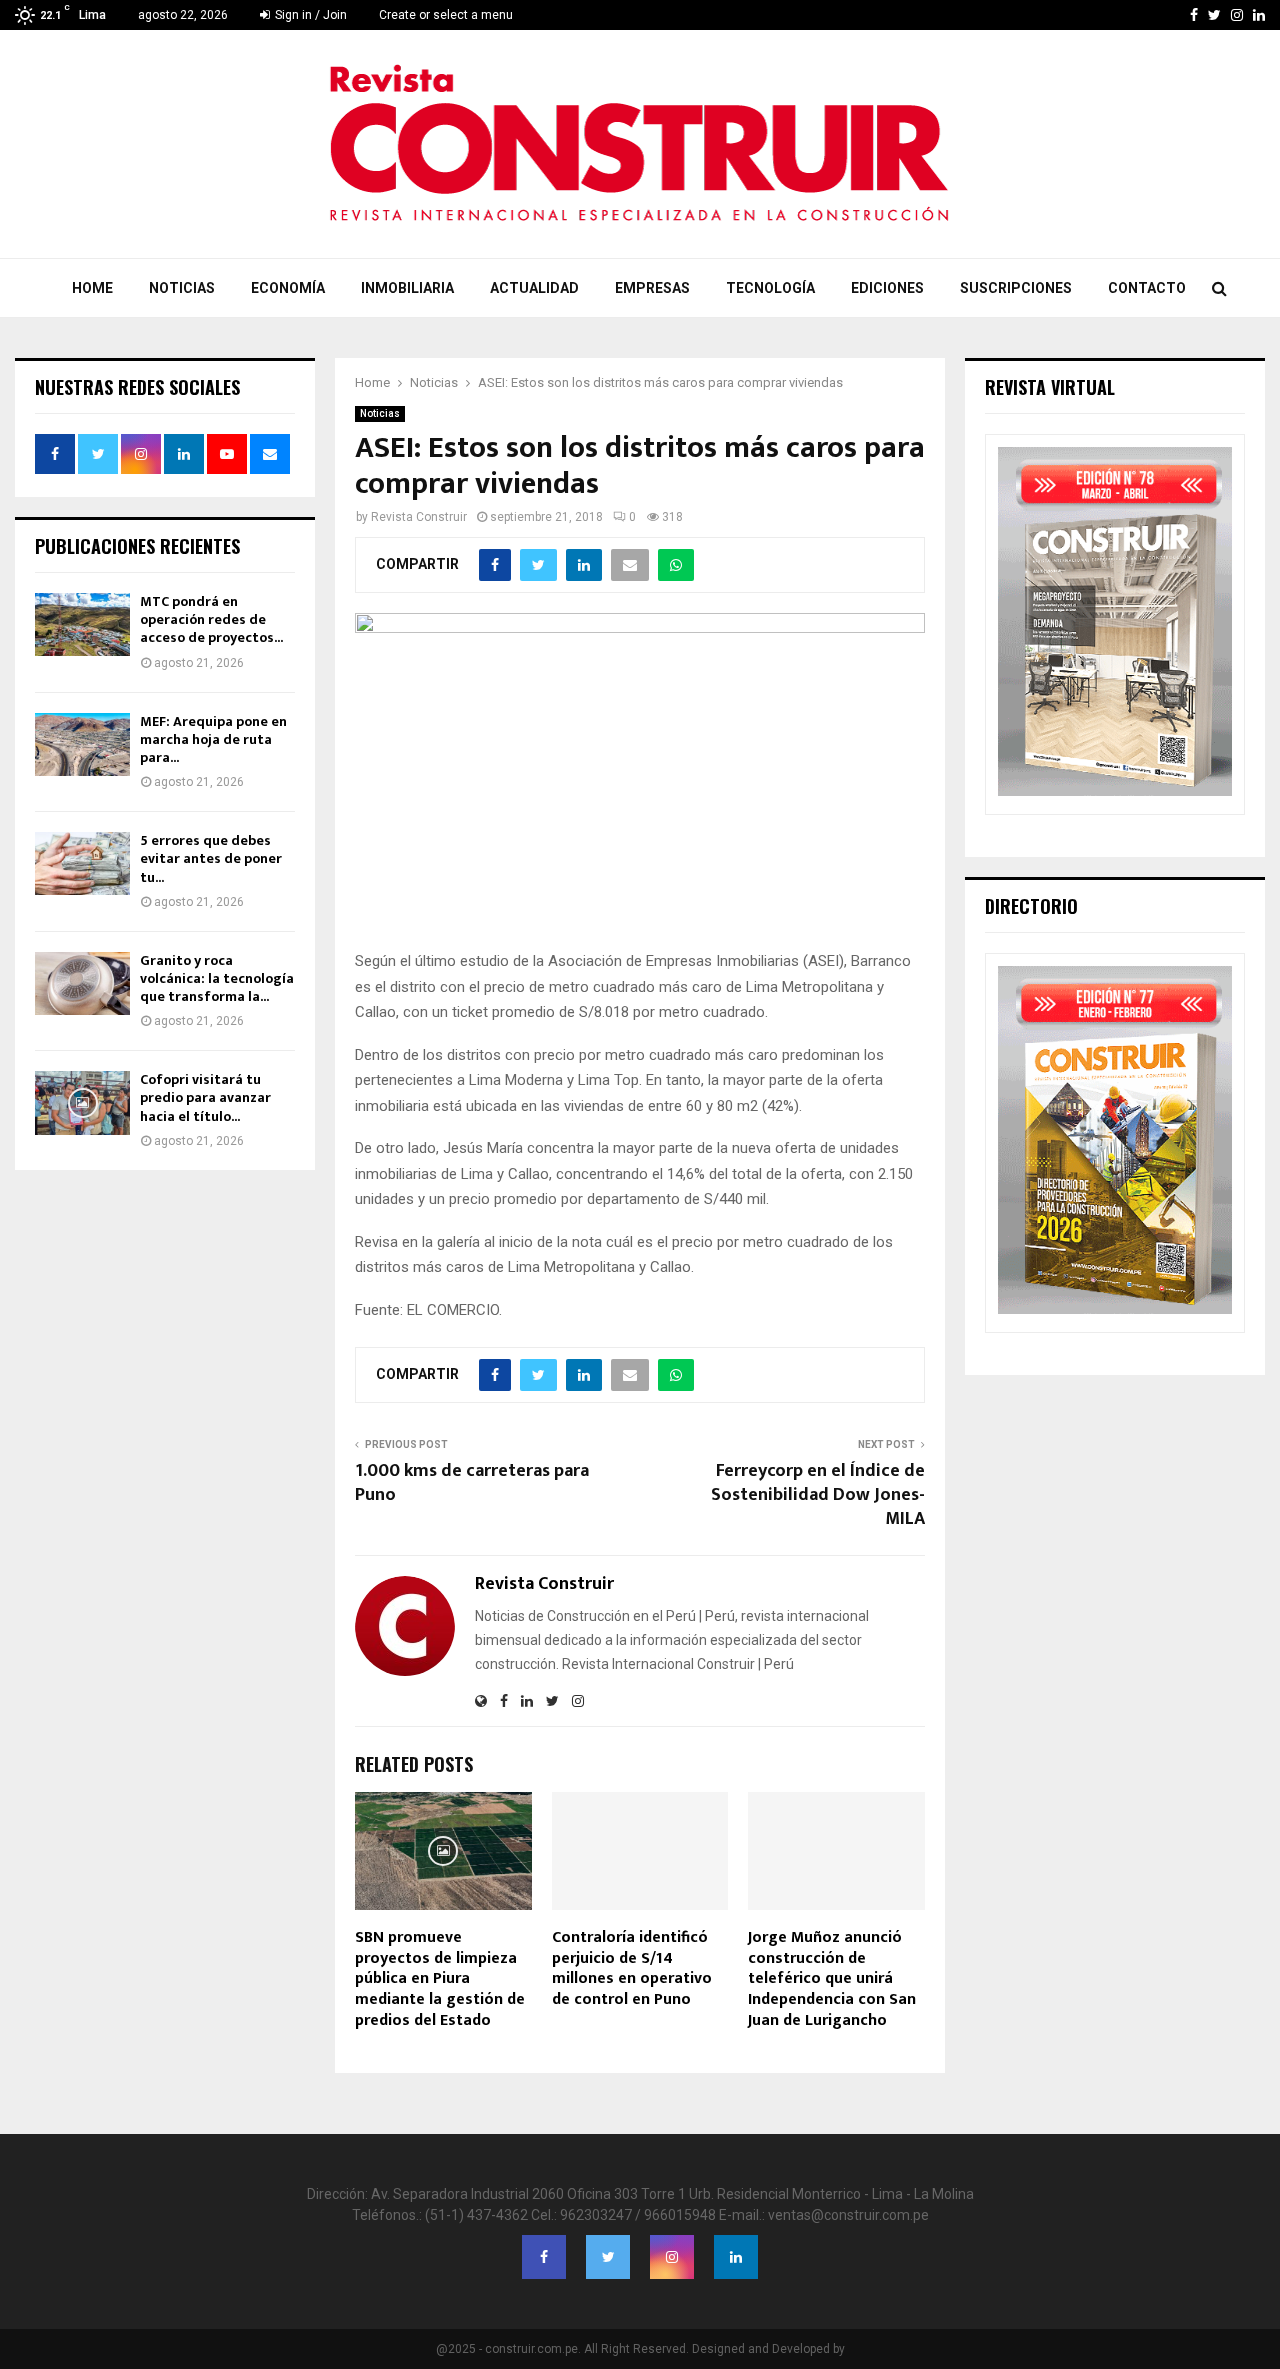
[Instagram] (672, 2257)
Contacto (1147, 288)
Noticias (182, 288)
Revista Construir (419, 517)
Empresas (652, 288)
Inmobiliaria (407, 288)
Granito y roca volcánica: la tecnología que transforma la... (217, 978)
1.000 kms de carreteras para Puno (472, 1483)
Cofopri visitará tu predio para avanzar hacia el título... (205, 1097)
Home (92, 288)
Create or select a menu (446, 15)
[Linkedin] (736, 2257)
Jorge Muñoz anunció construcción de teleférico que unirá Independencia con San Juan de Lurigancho (832, 1979)
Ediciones (887, 288)
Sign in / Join (309, 15)
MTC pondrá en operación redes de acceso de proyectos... (211, 619)
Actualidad (534, 288)
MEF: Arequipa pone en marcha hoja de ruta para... (213, 739)
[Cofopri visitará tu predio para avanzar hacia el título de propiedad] (82, 1102)
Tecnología (770, 288)
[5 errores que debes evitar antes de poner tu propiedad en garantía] (82, 863)
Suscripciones (1016, 288)
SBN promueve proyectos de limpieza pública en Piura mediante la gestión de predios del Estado (440, 1979)
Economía (288, 288)
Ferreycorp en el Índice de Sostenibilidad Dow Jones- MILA (818, 1495)
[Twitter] (608, 2257)
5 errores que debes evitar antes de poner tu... (211, 858)
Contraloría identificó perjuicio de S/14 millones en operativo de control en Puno (632, 1968)
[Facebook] (544, 2257)
